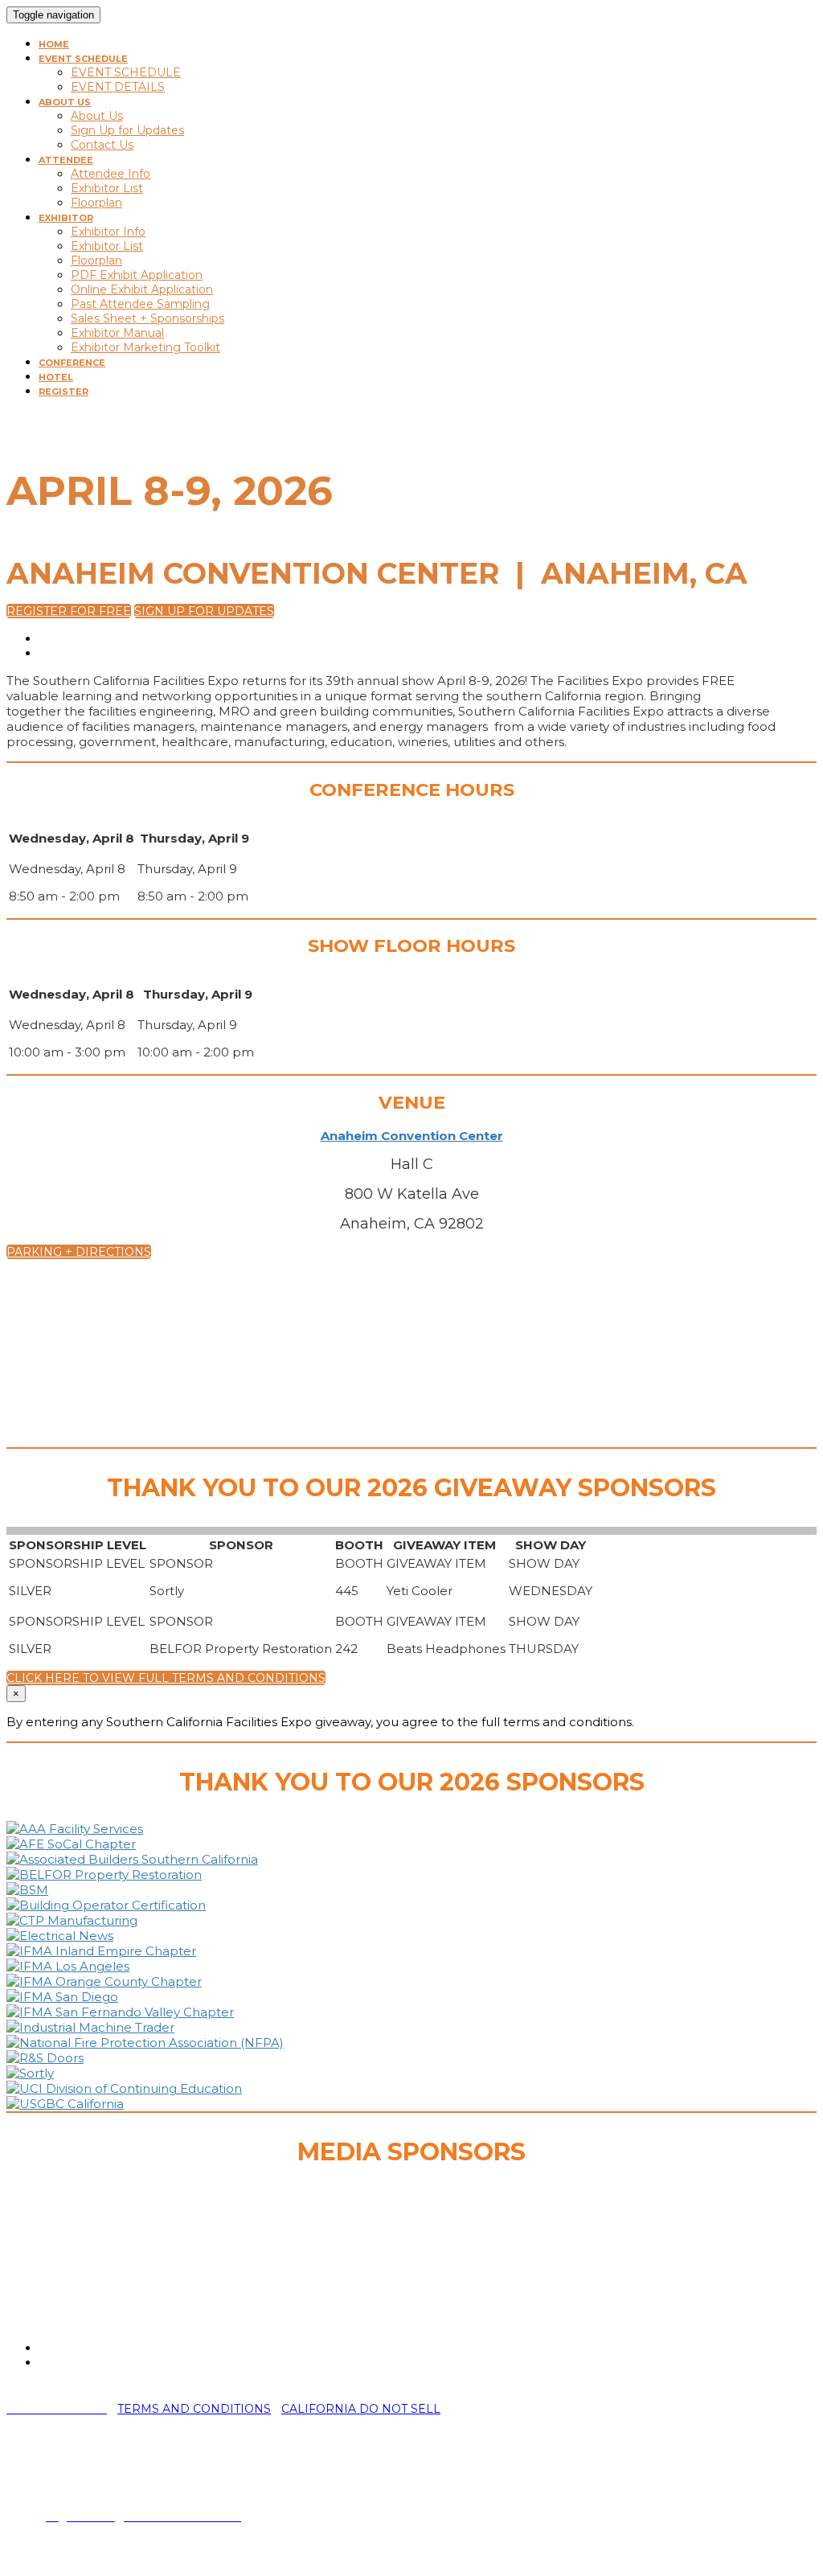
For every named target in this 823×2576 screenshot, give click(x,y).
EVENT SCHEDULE (83, 59)
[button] (69, 611)
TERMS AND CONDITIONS (194, 2409)
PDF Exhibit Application (137, 275)
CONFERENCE (72, 363)
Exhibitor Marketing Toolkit (145, 347)
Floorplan (96, 203)
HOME (54, 44)
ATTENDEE (66, 160)
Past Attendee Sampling (140, 304)
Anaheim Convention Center (412, 1136)
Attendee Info (111, 174)
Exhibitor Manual (117, 333)
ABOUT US (65, 102)
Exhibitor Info (108, 232)
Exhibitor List (107, 188)
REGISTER (63, 392)
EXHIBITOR (66, 218)
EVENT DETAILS (118, 87)
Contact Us (102, 145)
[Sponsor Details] (75, 1829)
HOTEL (56, 377)
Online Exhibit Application (142, 289)
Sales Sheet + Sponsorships (147, 318)
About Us (97, 116)
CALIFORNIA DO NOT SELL (361, 2409)
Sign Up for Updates (127, 130)
